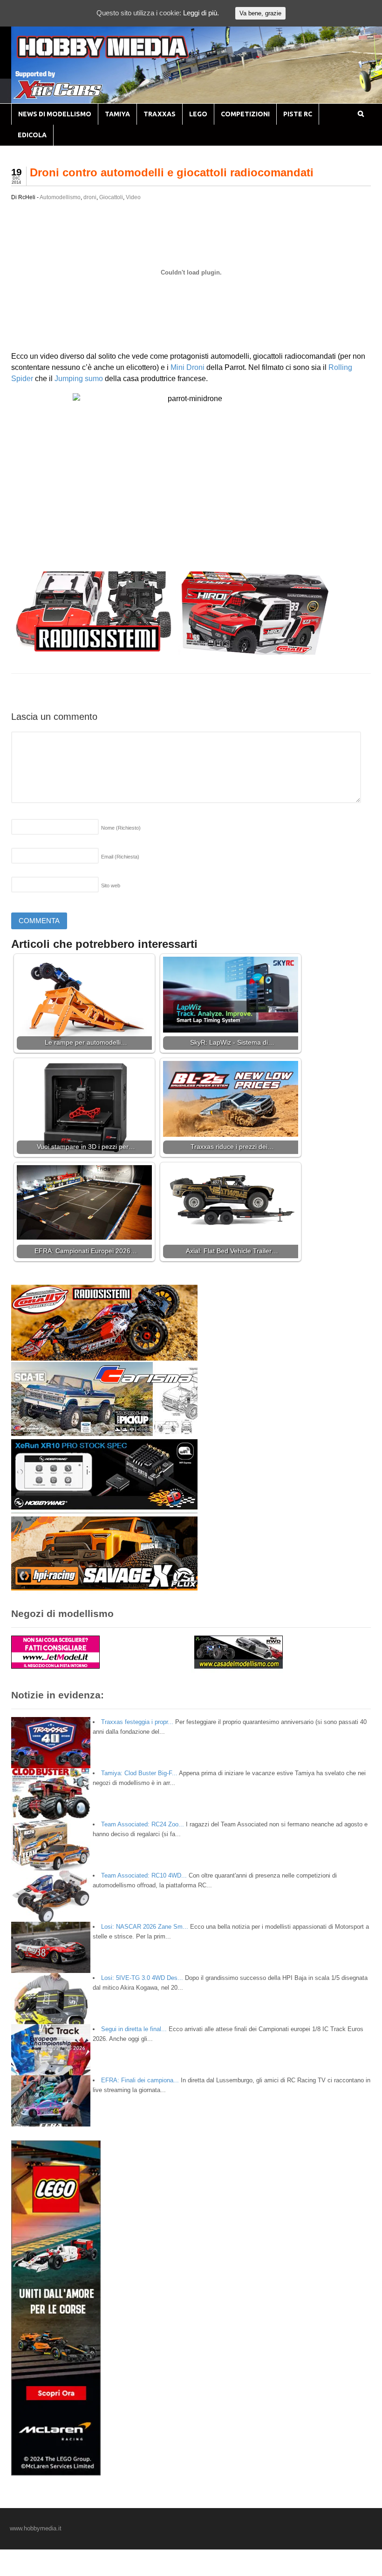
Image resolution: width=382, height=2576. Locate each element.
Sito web (111, 885)
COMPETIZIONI (245, 114)
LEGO (198, 114)
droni (90, 197)
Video (133, 197)
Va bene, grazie (260, 13)
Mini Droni (188, 367)
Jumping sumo (79, 379)
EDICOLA (32, 135)
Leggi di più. (201, 13)
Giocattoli (111, 197)
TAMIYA (117, 114)
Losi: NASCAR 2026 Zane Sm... (145, 1927)
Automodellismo (60, 197)
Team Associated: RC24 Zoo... (143, 1824)
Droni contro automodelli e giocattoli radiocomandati (172, 172)
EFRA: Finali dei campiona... (140, 2080)
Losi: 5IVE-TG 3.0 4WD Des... (142, 1978)
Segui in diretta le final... (134, 2029)
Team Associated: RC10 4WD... (144, 1875)
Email (120, 857)
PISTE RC (298, 114)
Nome (121, 828)
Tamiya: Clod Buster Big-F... (139, 1773)
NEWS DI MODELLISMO (55, 114)
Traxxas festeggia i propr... (137, 1722)
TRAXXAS (160, 114)
